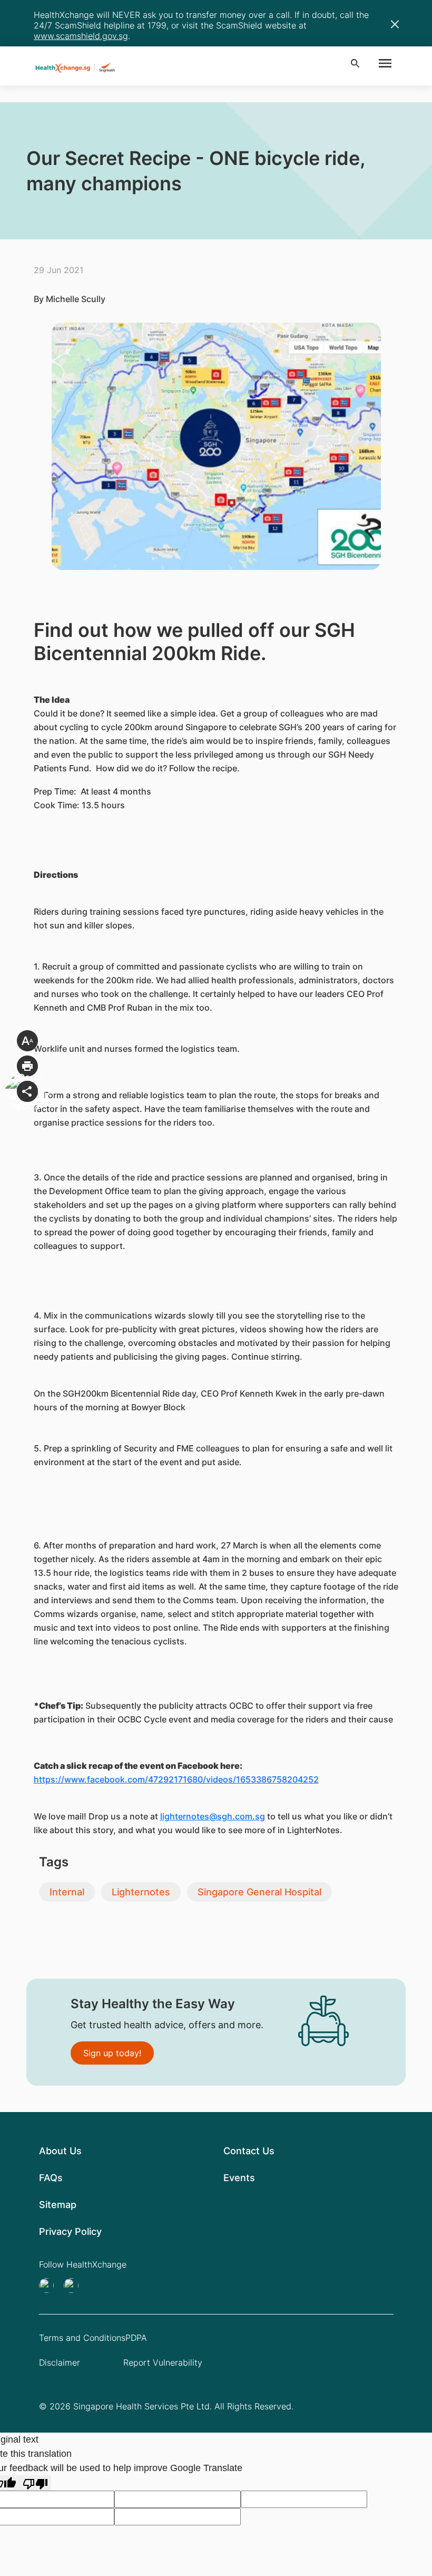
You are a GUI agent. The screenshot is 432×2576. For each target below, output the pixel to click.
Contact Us (249, 2151)
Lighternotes (141, 1892)
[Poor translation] (35, 2483)
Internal (67, 1892)
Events (239, 2178)
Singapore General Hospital (259, 1892)
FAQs (51, 2178)
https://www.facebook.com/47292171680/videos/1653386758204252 (176, 1779)
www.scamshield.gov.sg (81, 36)
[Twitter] (50, 2286)
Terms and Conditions (82, 2338)
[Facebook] (74, 2286)
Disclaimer (60, 2362)
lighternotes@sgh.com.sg (213, 1816)
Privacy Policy (70, 2231)
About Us (60, 2151)
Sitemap (58, 2205)
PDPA (136, 2338)
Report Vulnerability (163, 2362)
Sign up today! (112, 2053)
